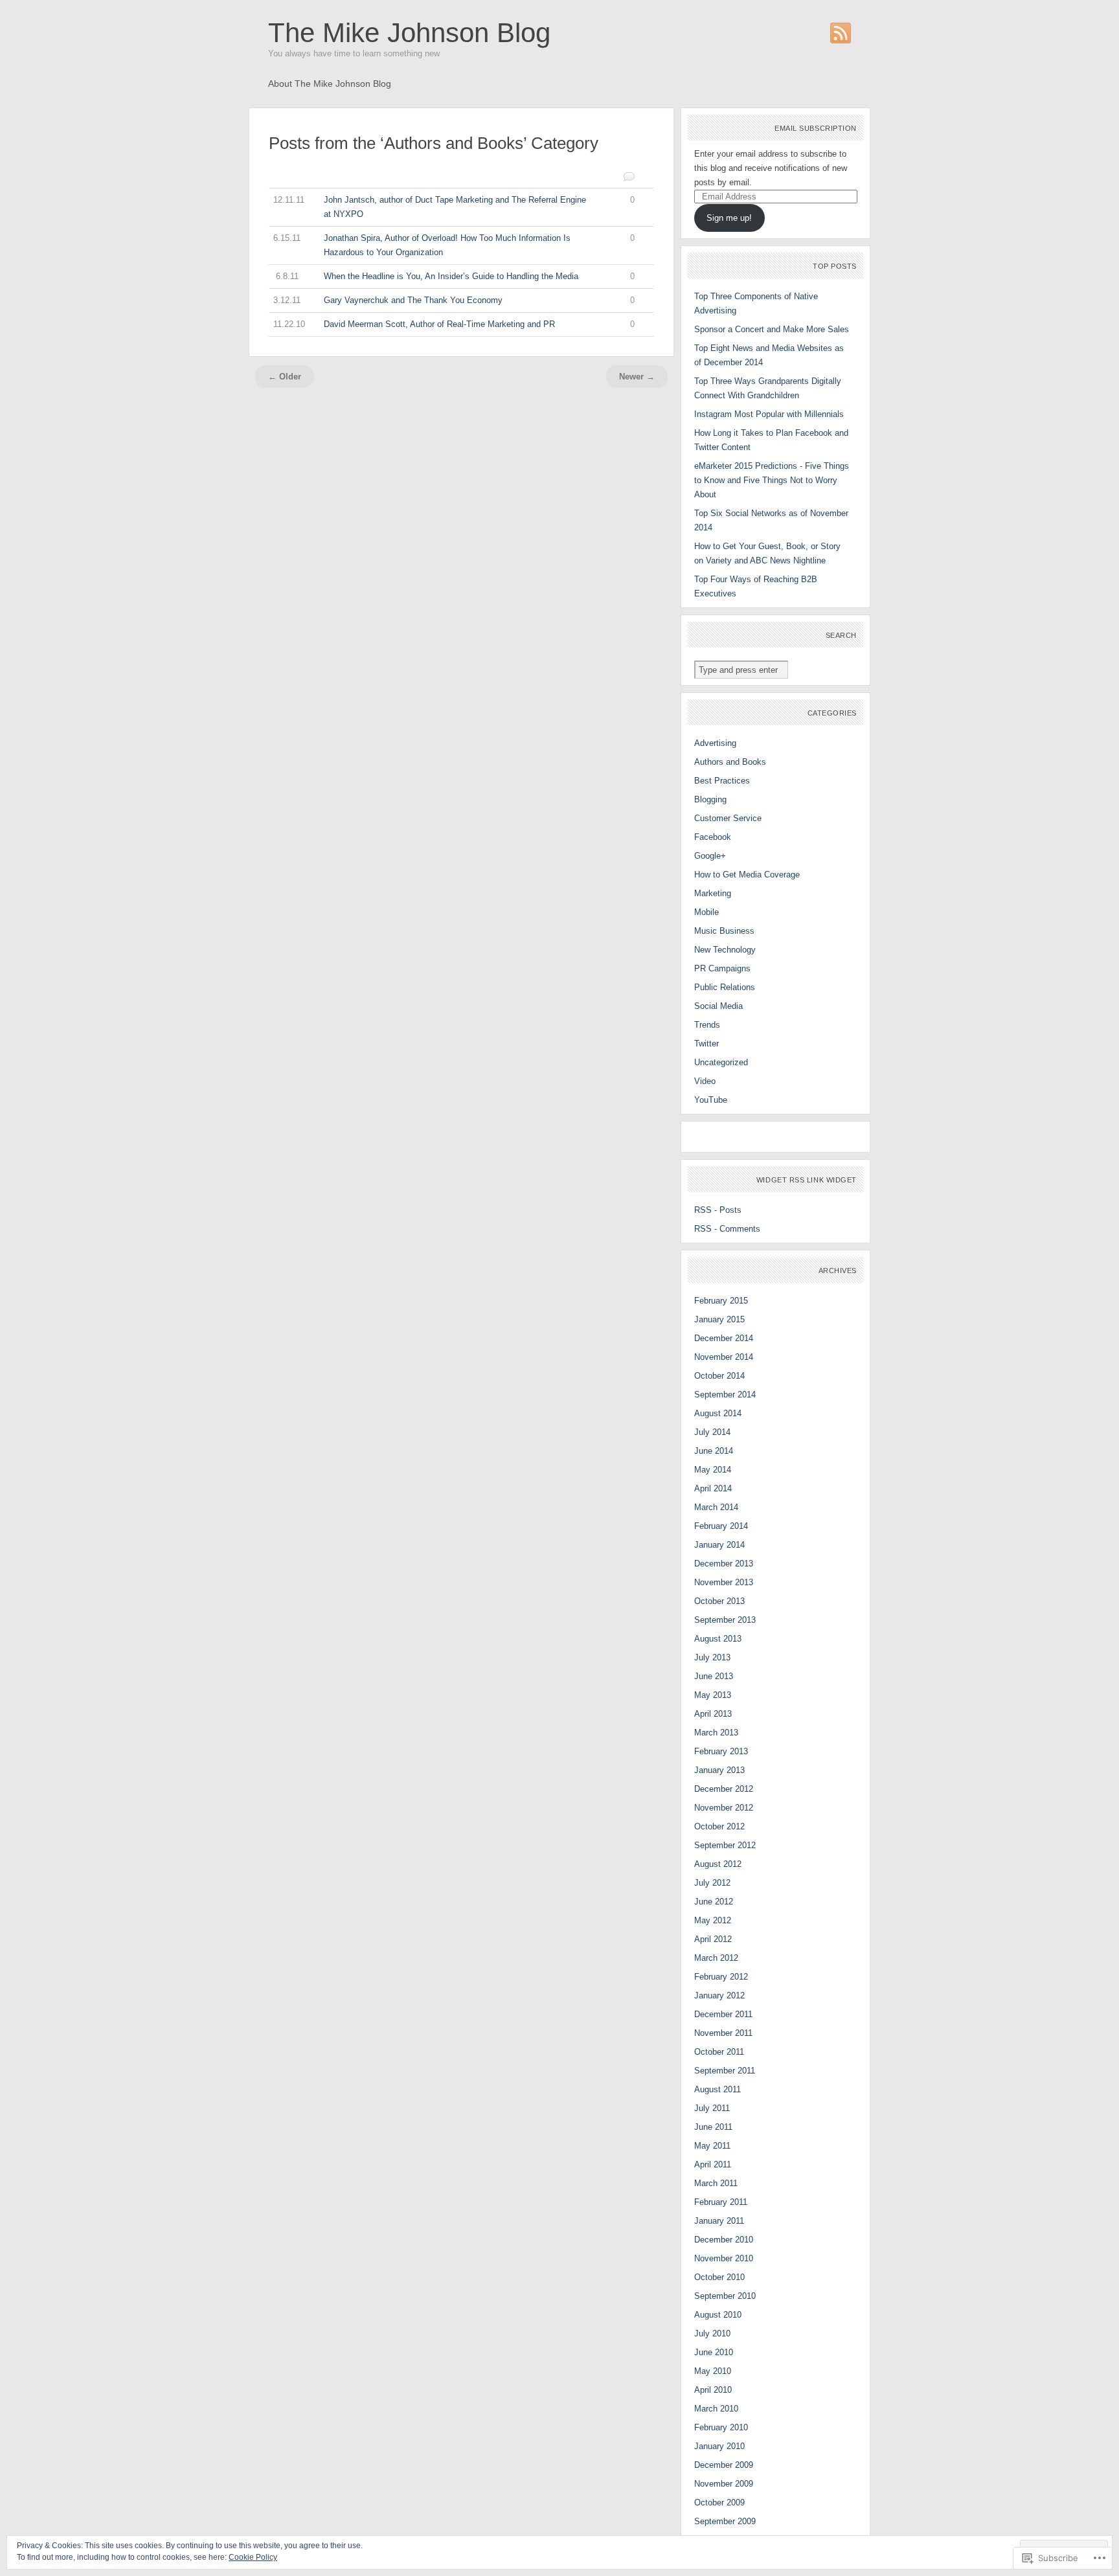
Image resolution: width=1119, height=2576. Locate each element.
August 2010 (718, 2315)
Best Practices (722, 781)
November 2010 (724, 2258)
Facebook (713, 837)
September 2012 (725, 1845)
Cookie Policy (253, 2557)
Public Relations (725, 987)
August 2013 (718, 1639)
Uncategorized (721, 1062)
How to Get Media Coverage (747, 875)
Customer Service (728, 818)
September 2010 (725, 2296)
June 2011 (713, 2127)
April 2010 (713, 2390)
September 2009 (725, 2521)
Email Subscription (816, 128)
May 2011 (712, 2146)
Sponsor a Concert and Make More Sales (772, 329)
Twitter (706, 1044)
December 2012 (724, 1789)
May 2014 (713, 1470)
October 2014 (719, 1376)
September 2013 (725, 1620)
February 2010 (721, 2427)
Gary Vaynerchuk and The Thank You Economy (454, 300)
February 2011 (721, 2202)
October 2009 (719, 2503)
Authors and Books (730, 762)
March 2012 (716, 1958)
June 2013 (714, 1676)
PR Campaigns (722, 968)
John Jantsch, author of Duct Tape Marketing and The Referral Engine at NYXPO (454, 207)
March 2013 (716, 1733)
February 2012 (721, 1977)
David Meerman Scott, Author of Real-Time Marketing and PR (454, 324)
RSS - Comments (727, 1229)
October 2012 (719, 1826)
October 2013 (719, 1601)
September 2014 (725, 1395)
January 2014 (719, 1545)
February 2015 (721, 1301)
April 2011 (713, 2164)
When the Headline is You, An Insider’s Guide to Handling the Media (456, 276)
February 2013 (721, 1751)
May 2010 (713, 2371)
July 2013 (712, 1657)
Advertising (715, 743)
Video (705, 1081)
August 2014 (718, 1413)
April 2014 (713, 1488)
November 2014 (724, 1357)
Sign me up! (729, 218)
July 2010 (712, 2333)
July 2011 (712, 2108)
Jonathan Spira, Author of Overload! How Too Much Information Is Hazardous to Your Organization (454, 245)
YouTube (711, 1100)
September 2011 (725, 2071)
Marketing (713, 893)
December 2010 (724, 2240)
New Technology (725, 950)
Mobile (706, 912)
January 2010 (719, 2446)
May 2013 (713, 1695)
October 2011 (719, 2052)
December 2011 (723, 2014)
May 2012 (713, 1920)
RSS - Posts (718, 1210)
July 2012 (712, 1883)
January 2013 (719, 1770)
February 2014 (721, 1526)
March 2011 (716, 2183)
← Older (285, 377)
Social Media (718, 1006)
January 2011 (719, 2221)
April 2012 (713, 1939)
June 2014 (714, 1451)
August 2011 (718, 2089)
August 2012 (718, 1864)
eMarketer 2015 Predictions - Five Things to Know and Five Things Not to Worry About (772, 480)
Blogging (710, 799)
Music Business (724, 931)
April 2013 (713, 1714)
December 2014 (724, 1338)
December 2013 (724, 1564)
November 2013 (724, 1582)
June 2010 (714, 2352)
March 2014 (716, 1507)
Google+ (710, 856)
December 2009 (724, 2465)
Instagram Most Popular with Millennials (769, 414)
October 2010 (719, 2277)
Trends (707, 1025)
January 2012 (719, 1995)
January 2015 (719, 1319)
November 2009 (724, 2484)
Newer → (637, 377)
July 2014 (712, 1432)
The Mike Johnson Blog (409, 33)
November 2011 (723, 2033)
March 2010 (716, 2409)
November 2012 (724, 1808)
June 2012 (714, 1902)
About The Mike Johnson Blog (330, 84)
